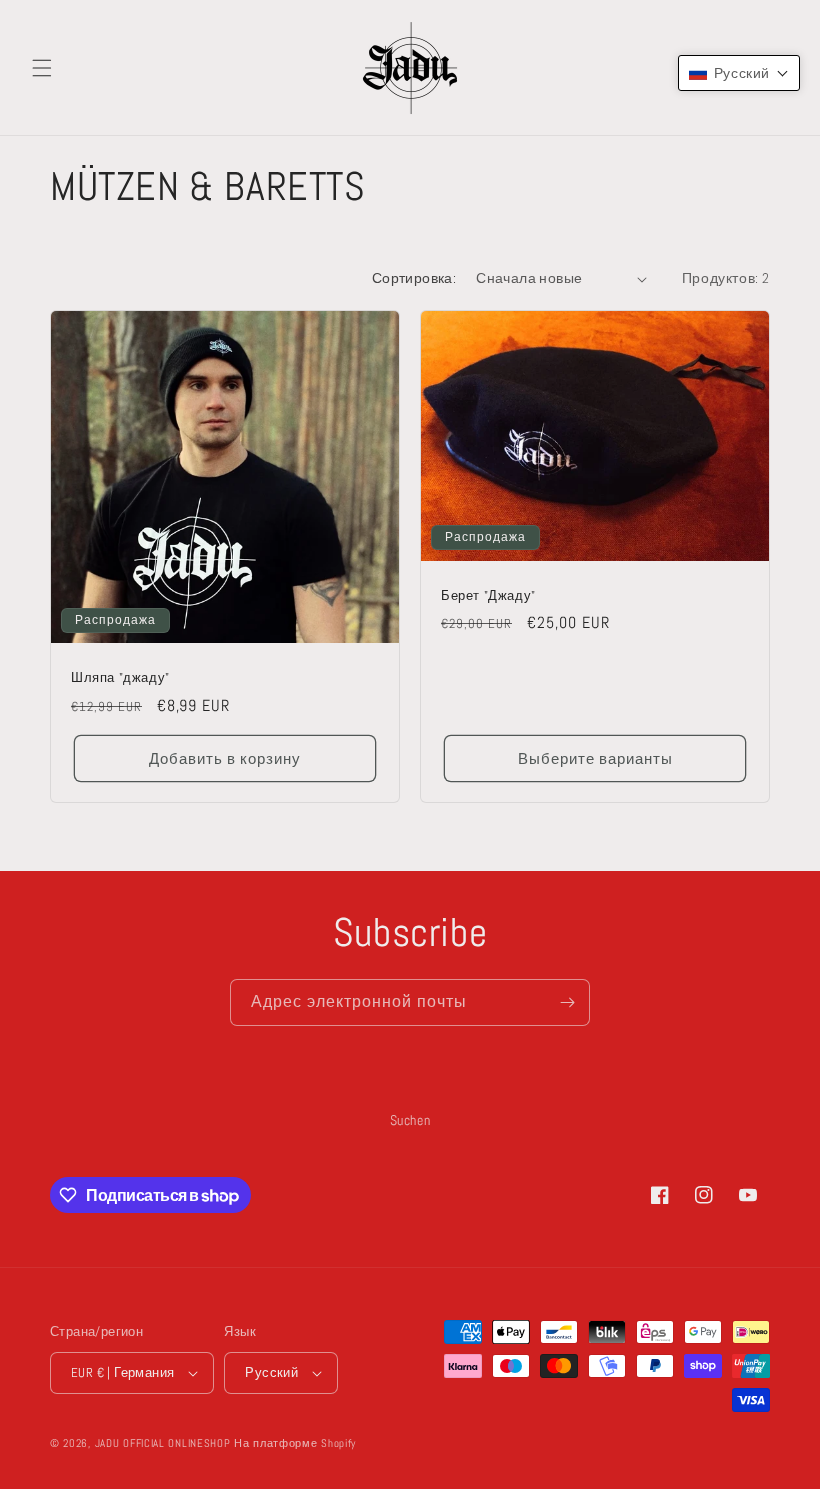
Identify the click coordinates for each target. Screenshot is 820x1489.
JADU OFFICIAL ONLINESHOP (163, 1443)
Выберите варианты (595, 758)
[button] (42, 68)
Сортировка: (414, 278)
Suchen (410, 1120)
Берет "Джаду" (488, 596)
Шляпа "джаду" (120, 678)
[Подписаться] (567, 1002)
